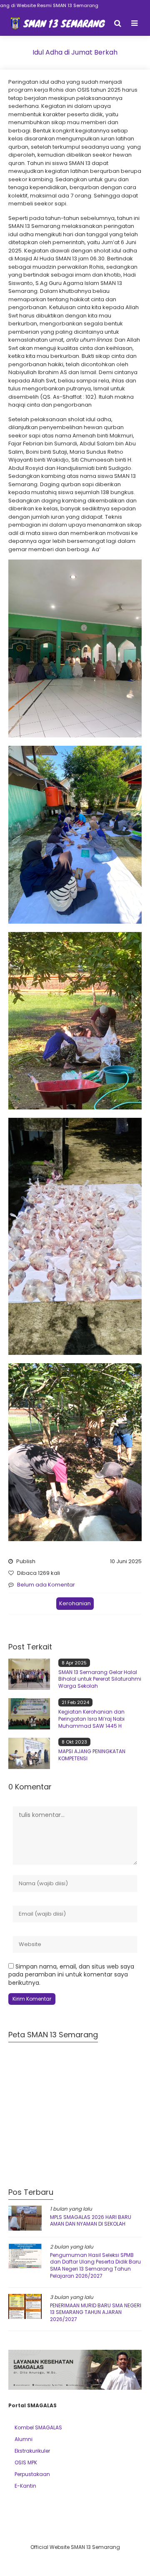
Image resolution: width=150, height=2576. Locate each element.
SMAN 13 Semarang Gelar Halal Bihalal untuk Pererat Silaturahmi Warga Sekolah (100, 1679)
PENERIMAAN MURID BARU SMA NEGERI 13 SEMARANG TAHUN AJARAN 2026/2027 (96, 2312)
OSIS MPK (26, 2462)
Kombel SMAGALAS (38, 2427)
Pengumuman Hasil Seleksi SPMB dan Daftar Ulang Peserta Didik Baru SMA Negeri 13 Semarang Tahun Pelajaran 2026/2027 (95, 2265)
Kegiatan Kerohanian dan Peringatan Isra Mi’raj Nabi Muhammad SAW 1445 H (91, 1719)
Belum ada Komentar (46, 1585)
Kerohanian (75, 1603)
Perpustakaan (32, 2474)
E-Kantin (25, 2486)
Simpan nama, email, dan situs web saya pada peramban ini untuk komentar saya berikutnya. (71, 1975)
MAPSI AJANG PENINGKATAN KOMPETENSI (92, 1755)
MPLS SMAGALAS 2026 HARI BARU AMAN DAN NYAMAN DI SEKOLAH (91, 2221)
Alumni (24, 2439)
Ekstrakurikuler (32, 2451)
